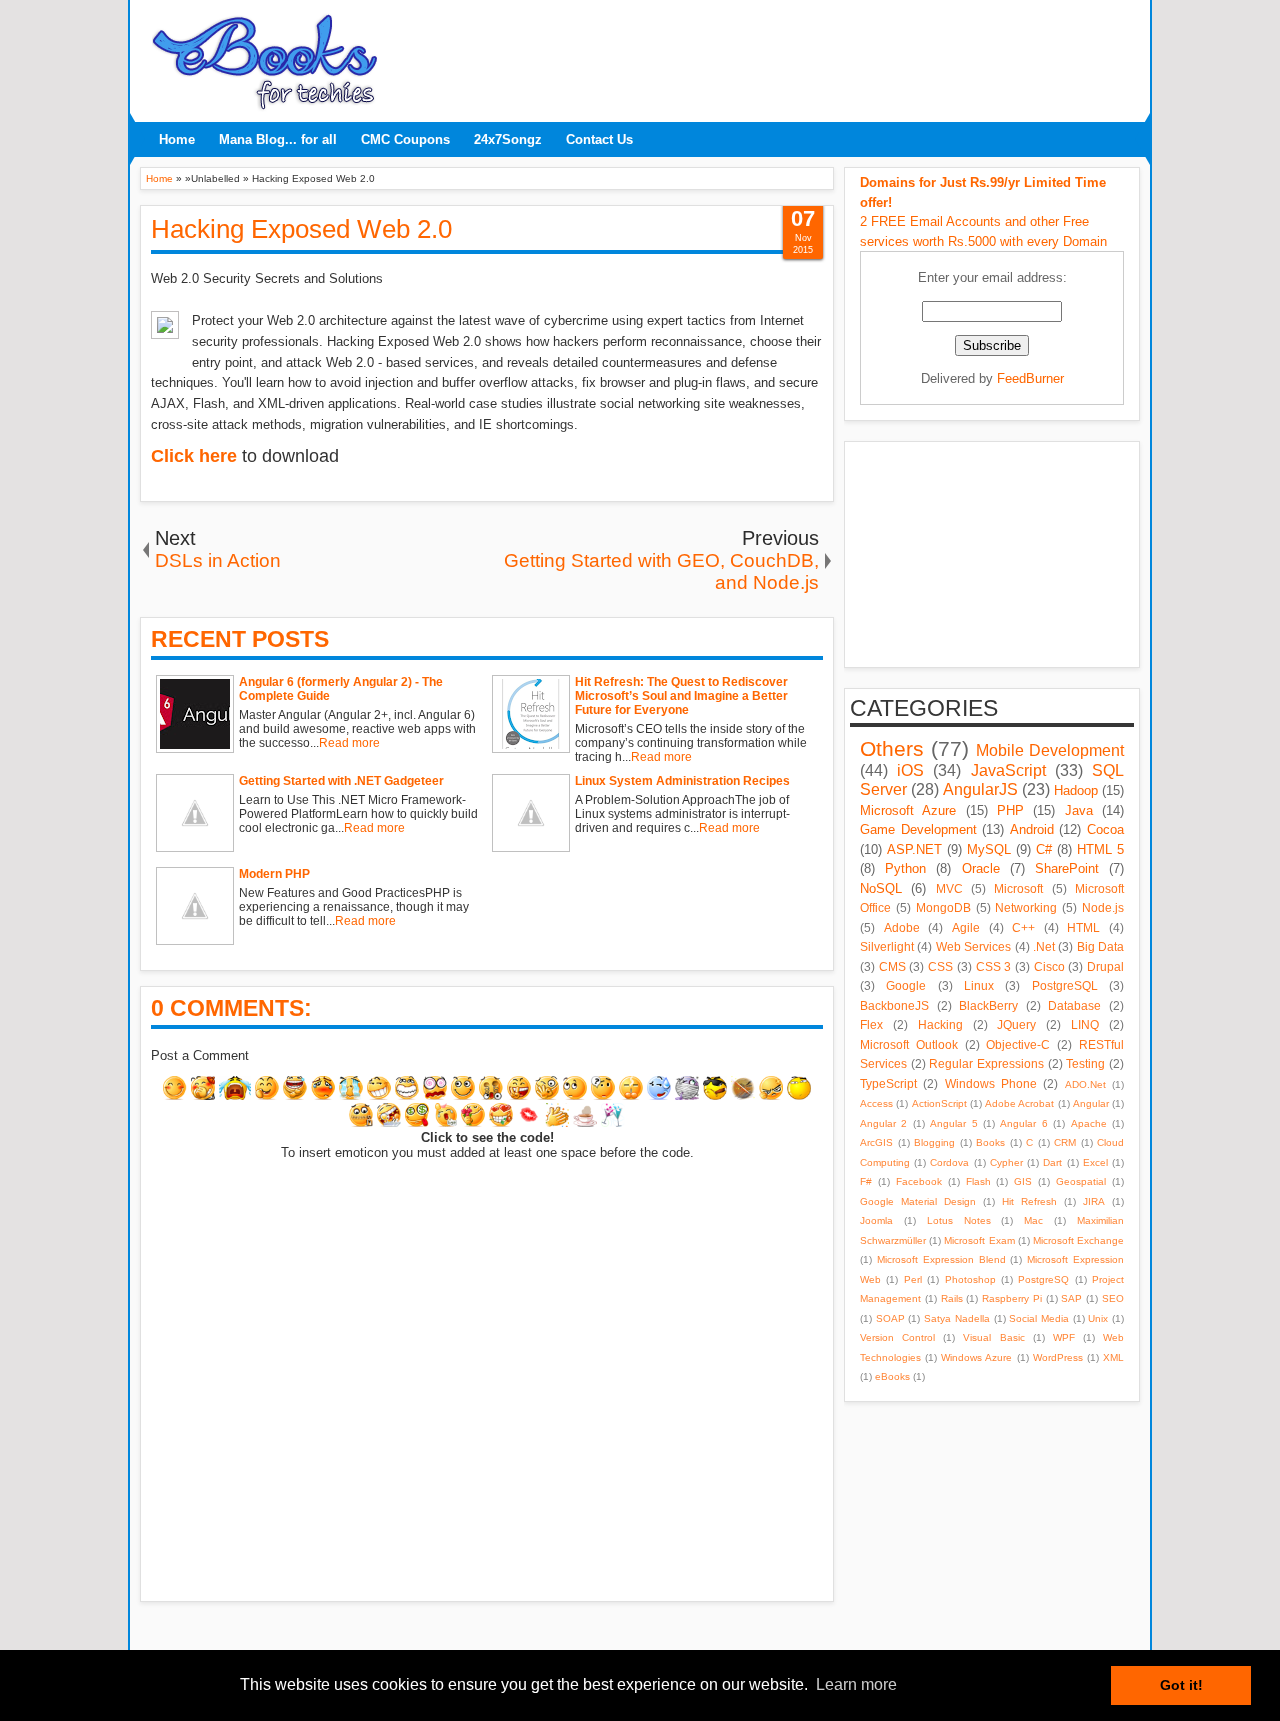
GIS (1023, 1181)
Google (906, 985)
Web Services (973, 946)
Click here (194, 456)
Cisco (1049, 966)
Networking (1026, 907)
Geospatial (1081, 1181)
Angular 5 (953, 1123)
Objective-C (1018, 1044)
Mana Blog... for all (278, 139)
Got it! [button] (1181, 1685)
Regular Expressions (986, 1063)
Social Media (1039, 1318)
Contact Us (599, 139)
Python (905, 868)
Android (1032, 829)
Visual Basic (993, 1337)
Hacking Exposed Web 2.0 (301, 229)
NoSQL (881, 888)
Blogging (934, 1142)
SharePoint (1067, 868)
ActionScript (939, 1103)
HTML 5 (1100, 849)
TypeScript (888, 1083)
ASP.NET (914, 849)
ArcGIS (876, 1142)
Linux (979, 985)
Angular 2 (883, 1123)
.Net (1044, 946)
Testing (1085, 1063)
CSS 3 (994, 966)
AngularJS (980, 789)
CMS (892, 966)
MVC (949, 888)
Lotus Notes (959, 1220)
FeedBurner (1030, 378)
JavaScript (1008, 770)
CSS (940, 966)
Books (990, 1142)
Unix (1098, 1318)
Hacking (940, 1024)
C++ (1023, 927)
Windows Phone (991, 1083)
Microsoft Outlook (909, 1044)
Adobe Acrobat (1019, 1103)
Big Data (1100, 946)
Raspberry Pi (1012, 1298)
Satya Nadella (957, 1318)
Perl (913, 1279)
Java (1079, 810)
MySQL (989, 849)
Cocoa (1105, 829)
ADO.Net (1085, 1084)
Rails (952, 1298)
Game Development (918, 829)
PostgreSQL (1065, 985)
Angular (1091, 1103)
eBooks (892, 1376)
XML (1113, 1357)
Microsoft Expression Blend (941, 1259)
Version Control (897, 1337)
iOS (910, 770)
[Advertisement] (765, 55)
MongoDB (943, 907)
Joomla (876, 1220)
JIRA (1094, 1201)
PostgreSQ (1043, 1279)
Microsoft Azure (908, 810)
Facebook (919, 1181)
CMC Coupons (405, 139)
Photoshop (970, 1279)
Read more (349, 743)
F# (866, 1181)
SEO (1113, 1298)
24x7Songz (508, 139)
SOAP (890, 1318)
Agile (966, 927)
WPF (1064, 1337)
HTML (1083, 927)
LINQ (1085, 1024)
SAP (1071, 1298)
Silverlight (887, 946)
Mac (1033, 1220)
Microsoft (1018, 888)
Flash (978, 1181)
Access (876, 1103)
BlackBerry (988, 1005)
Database (1074, 1005)
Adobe (902, 927)
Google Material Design (918, 1201)
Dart (1052, 1162)
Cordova (949, 1162)
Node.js (1103, 907)
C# (1044, 849)
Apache (1089, 1123)
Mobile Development (1050, 750)
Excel (1095, 1162)
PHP (1010, 810)
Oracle (981, 868)
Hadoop (1076, 790)
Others (892, 748)
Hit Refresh (1029, 1201)
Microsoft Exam (979, 1240)
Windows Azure (976, 1357)
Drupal (1105, 966)
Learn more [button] (856, 1684)
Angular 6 (1023, 1123)
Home (177, 139)
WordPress (1058, 1357)
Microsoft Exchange (1078, 1240)
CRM (1065, 1142)
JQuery (1016, 1024)
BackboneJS (894, 1005)
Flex (871, 1024)
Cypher (1006, 1162)
